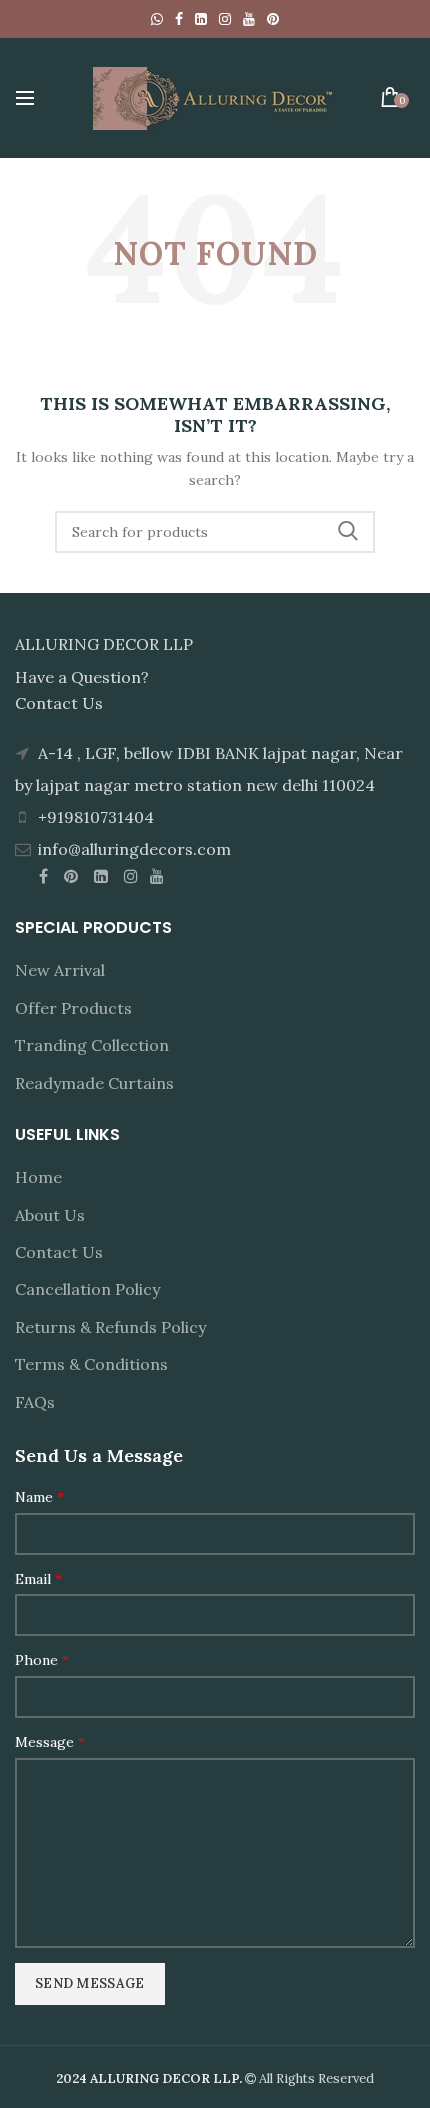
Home (38, 1177)
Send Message (90, 1983)
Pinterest (273, 19)
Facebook (179, 19)
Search (348, 532)
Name (39, 1497)
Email (38, 1579)
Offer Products (73, 1008)
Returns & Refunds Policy (110, 1327)
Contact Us (59, 1252)
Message (50, 1742)
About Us (50, 1215)
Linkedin (201, 19)
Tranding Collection (92, 1045)
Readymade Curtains (94, 1083)
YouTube (249, 19)
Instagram (225, 19)
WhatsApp (157, 19)
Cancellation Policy (87, 1289)
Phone (42, 1660)
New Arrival (60, 970)
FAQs (35, 1402)
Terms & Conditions (91, 1364)
